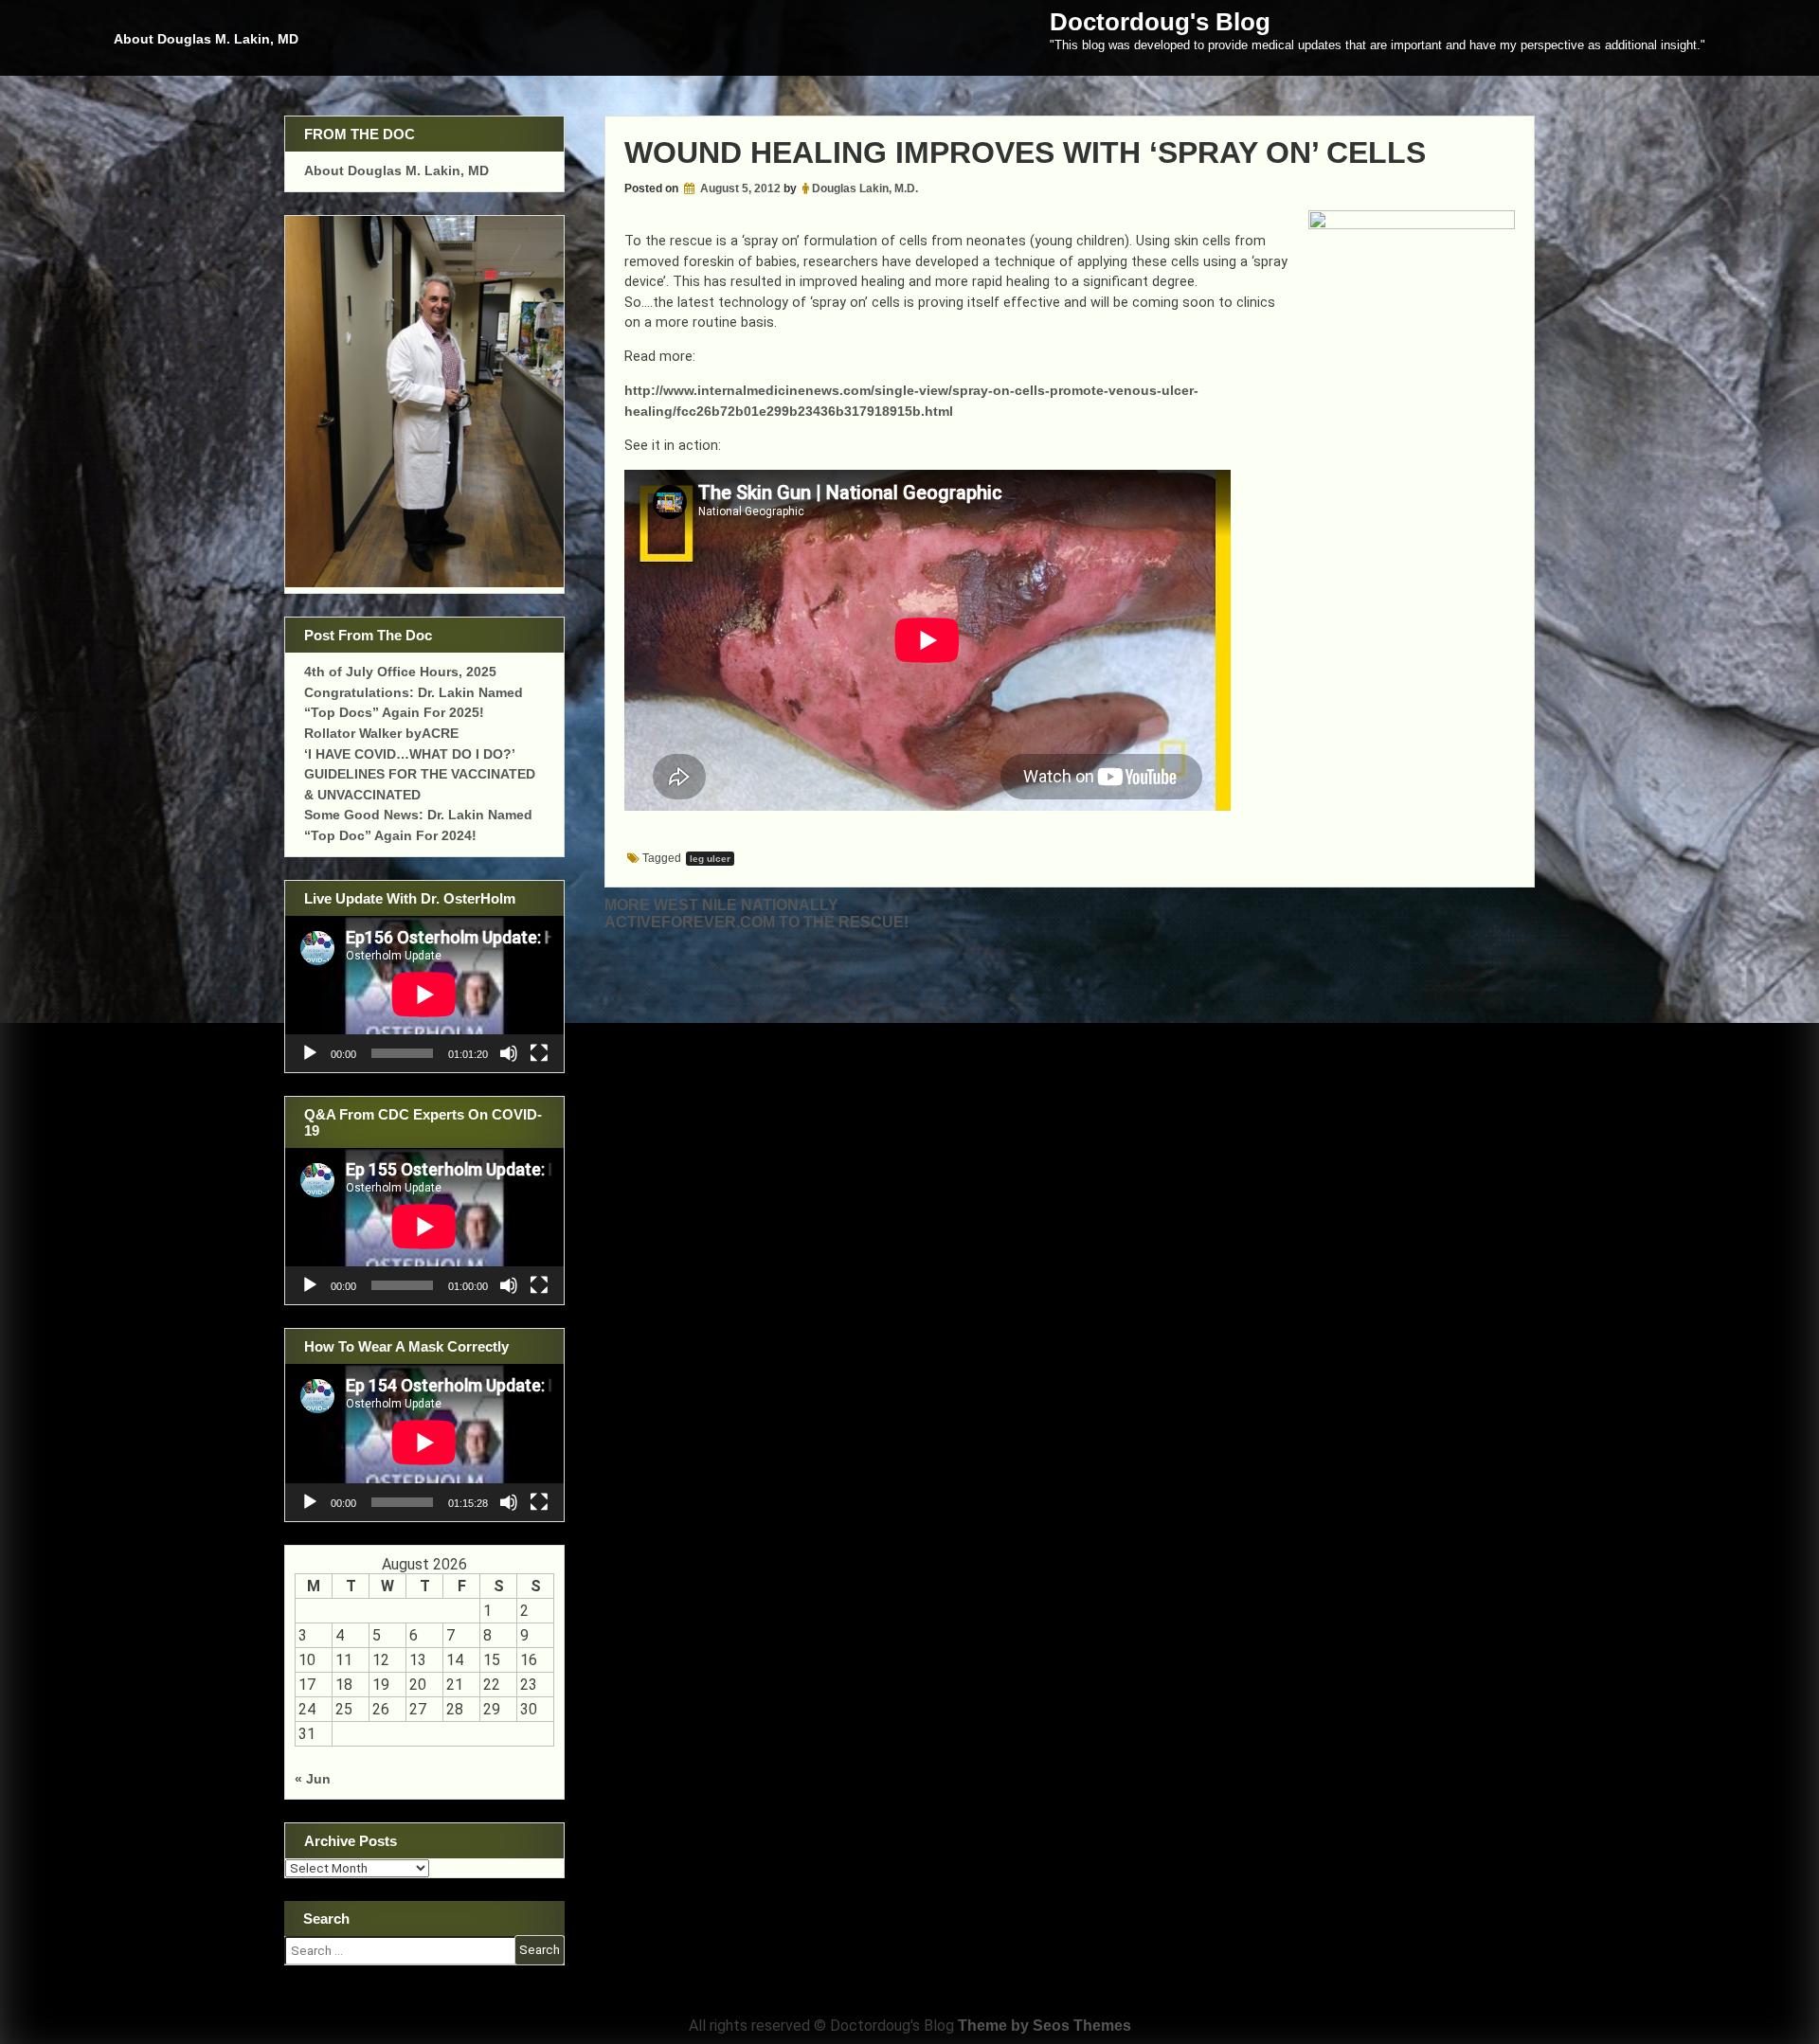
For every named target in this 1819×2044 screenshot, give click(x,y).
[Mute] (509, 1053)
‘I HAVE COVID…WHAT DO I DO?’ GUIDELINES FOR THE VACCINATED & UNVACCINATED (420, 774)
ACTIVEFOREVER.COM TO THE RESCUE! (756, 922)
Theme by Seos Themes (1045, 2026)
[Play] (310, 1053)
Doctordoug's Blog (1160, 22)
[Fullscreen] (539, 1053)
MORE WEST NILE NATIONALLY (721, 905)
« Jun (313, 1779)
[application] (424, 994)
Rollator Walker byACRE (381, 733)
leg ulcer (710, 859)
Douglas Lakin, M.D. (865, 188)
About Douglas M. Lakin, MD (206, 39)
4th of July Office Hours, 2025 (400, 672)
